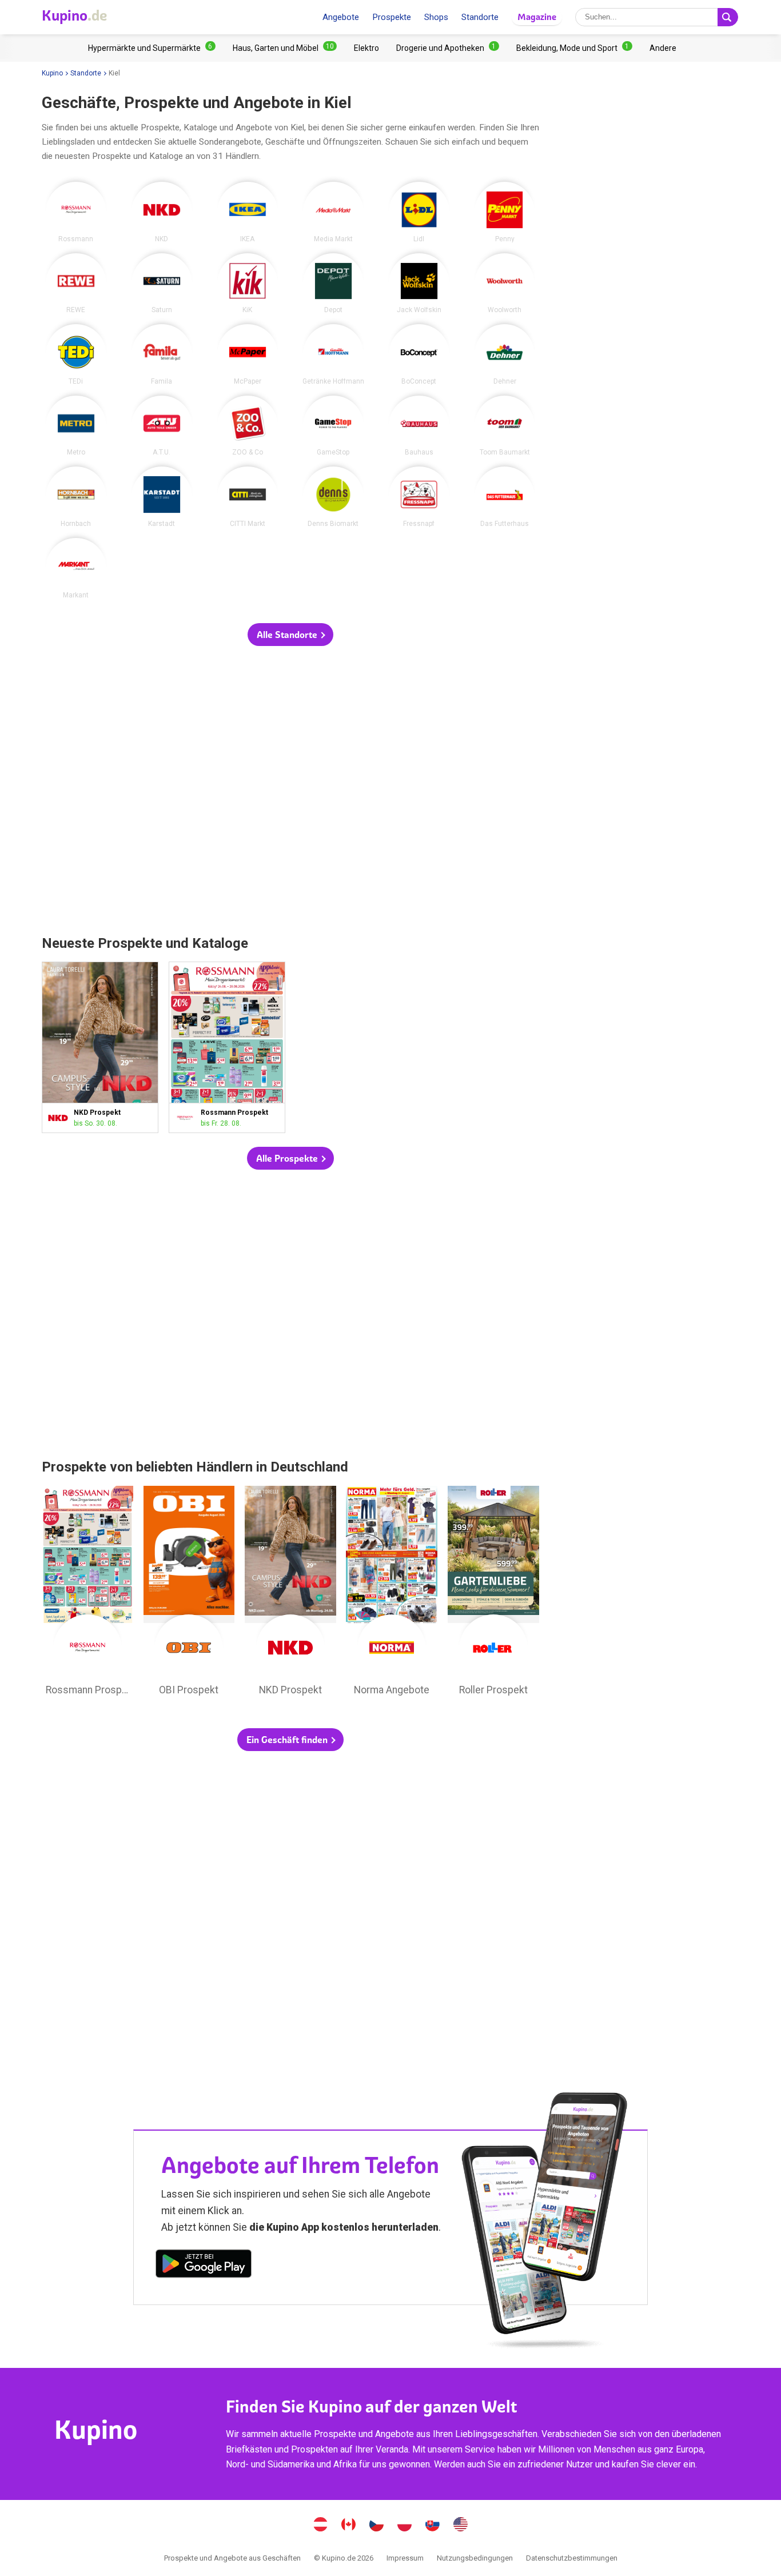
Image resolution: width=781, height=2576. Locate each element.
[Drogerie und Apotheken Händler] (448, 48)
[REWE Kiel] (76, 284)
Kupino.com (461, 2526)
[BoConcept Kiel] (419, 354)
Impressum (405, 2558)
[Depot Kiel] (333, 284)
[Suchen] (728, 17)
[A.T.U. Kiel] (162, 426)
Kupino (52, 73)
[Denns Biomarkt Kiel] (333, 497)
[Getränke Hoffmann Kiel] (333, 354)
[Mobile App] (204, 2266)
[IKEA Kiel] (248, 212)
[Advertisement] (290, 791)
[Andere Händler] (663, 48)
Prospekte (392, 17)
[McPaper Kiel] (248, 354)
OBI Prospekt (189, 1594)
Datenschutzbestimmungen (572, 2558)
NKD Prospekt (100, 1047)
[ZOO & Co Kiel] (248, 426)
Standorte (480, 17)
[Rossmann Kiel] (76, 212)
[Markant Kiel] (76, 568)
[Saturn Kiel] (162, 284)
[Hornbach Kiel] (76, 497)
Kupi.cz (377, 2526)
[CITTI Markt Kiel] (248, 497)
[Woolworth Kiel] (505, 284)
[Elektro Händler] (366, 48)
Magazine (537, 17)
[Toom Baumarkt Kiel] (505, 426)
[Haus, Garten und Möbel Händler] (285, 48)
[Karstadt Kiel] (162, 497)
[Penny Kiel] (505, 212)
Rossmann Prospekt (227, 1047)
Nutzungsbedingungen (475, 2558)
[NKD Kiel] (162, 212)
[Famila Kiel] (162, 354)
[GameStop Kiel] (333, 426)
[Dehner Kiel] (505, 354)
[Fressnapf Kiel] (419, 497)
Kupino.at (321, 2526)
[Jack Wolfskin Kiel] (419, 284)
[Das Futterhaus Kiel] (505, 497)
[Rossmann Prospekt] (187, 1118)
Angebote (341, 17)
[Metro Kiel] (76, 426)
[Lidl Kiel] (419, 212)
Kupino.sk (433, 2526)
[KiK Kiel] (248, 284)
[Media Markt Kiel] (333, 212)
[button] (290, 635)
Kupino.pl (405, 2526)
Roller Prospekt (493, 1594)
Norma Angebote (392, 1594)
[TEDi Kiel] (76, 354)
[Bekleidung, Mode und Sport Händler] (574, 48)
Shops (436, 17)
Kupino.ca (349, 2526)
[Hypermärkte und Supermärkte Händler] (152, 48)
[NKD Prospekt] (60, 1118)
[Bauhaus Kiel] (419, 426)
